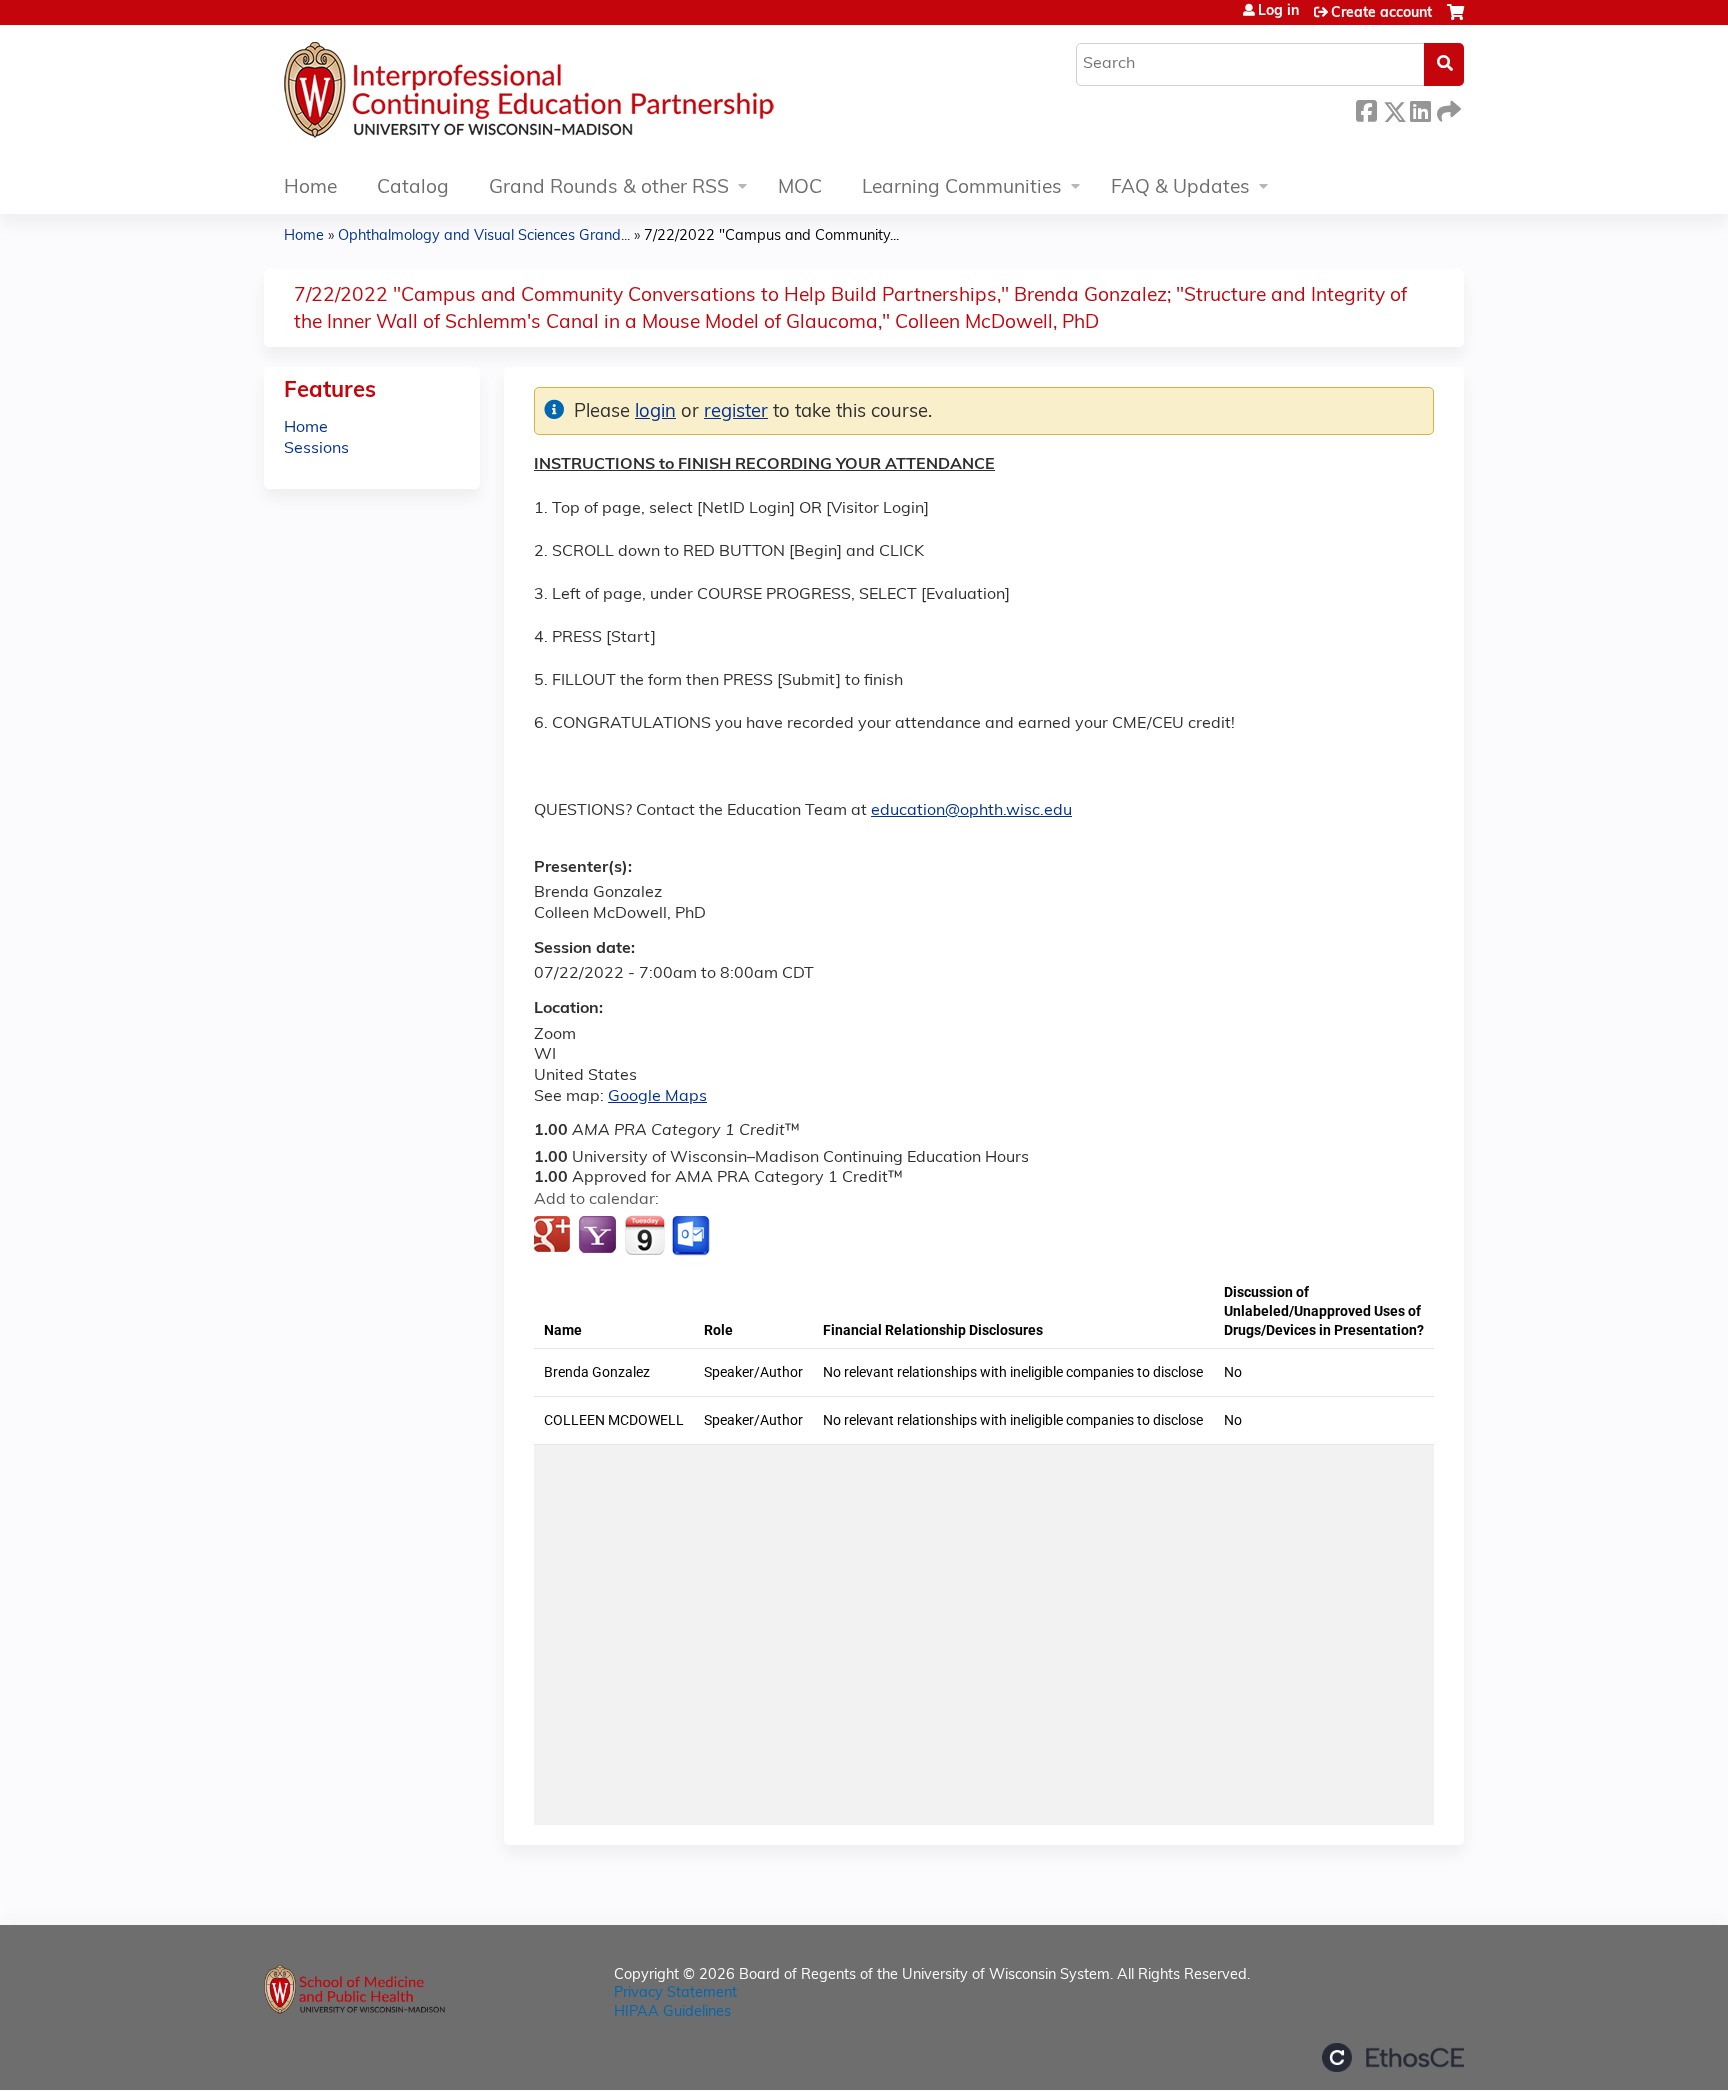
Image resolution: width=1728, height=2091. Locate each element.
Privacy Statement (675, 1993)
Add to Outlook (692, 1236)
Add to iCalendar (644, 1235)
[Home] (589, 95)
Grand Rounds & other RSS (609, 188)
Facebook (1366, 108)
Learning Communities (962, 188)
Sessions (316, 449)
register (736, 412)
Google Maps (657, 1097)
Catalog (413, 188)
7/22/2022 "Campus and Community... (771, 236)
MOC (800, 188)
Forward (1447, 108)
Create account (1381, 13)
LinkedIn (1420, 108)
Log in (1278, 12)
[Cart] (1455, 20)
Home (310, 188)
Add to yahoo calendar (599, 1236)
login (655, 412)
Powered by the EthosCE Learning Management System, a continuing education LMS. (1393, 2057)
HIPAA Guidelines (672, 2012)
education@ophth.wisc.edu (971, 811)
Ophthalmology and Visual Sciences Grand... (484, 236)
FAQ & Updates (1180, 188)
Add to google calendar (554, 1236)
